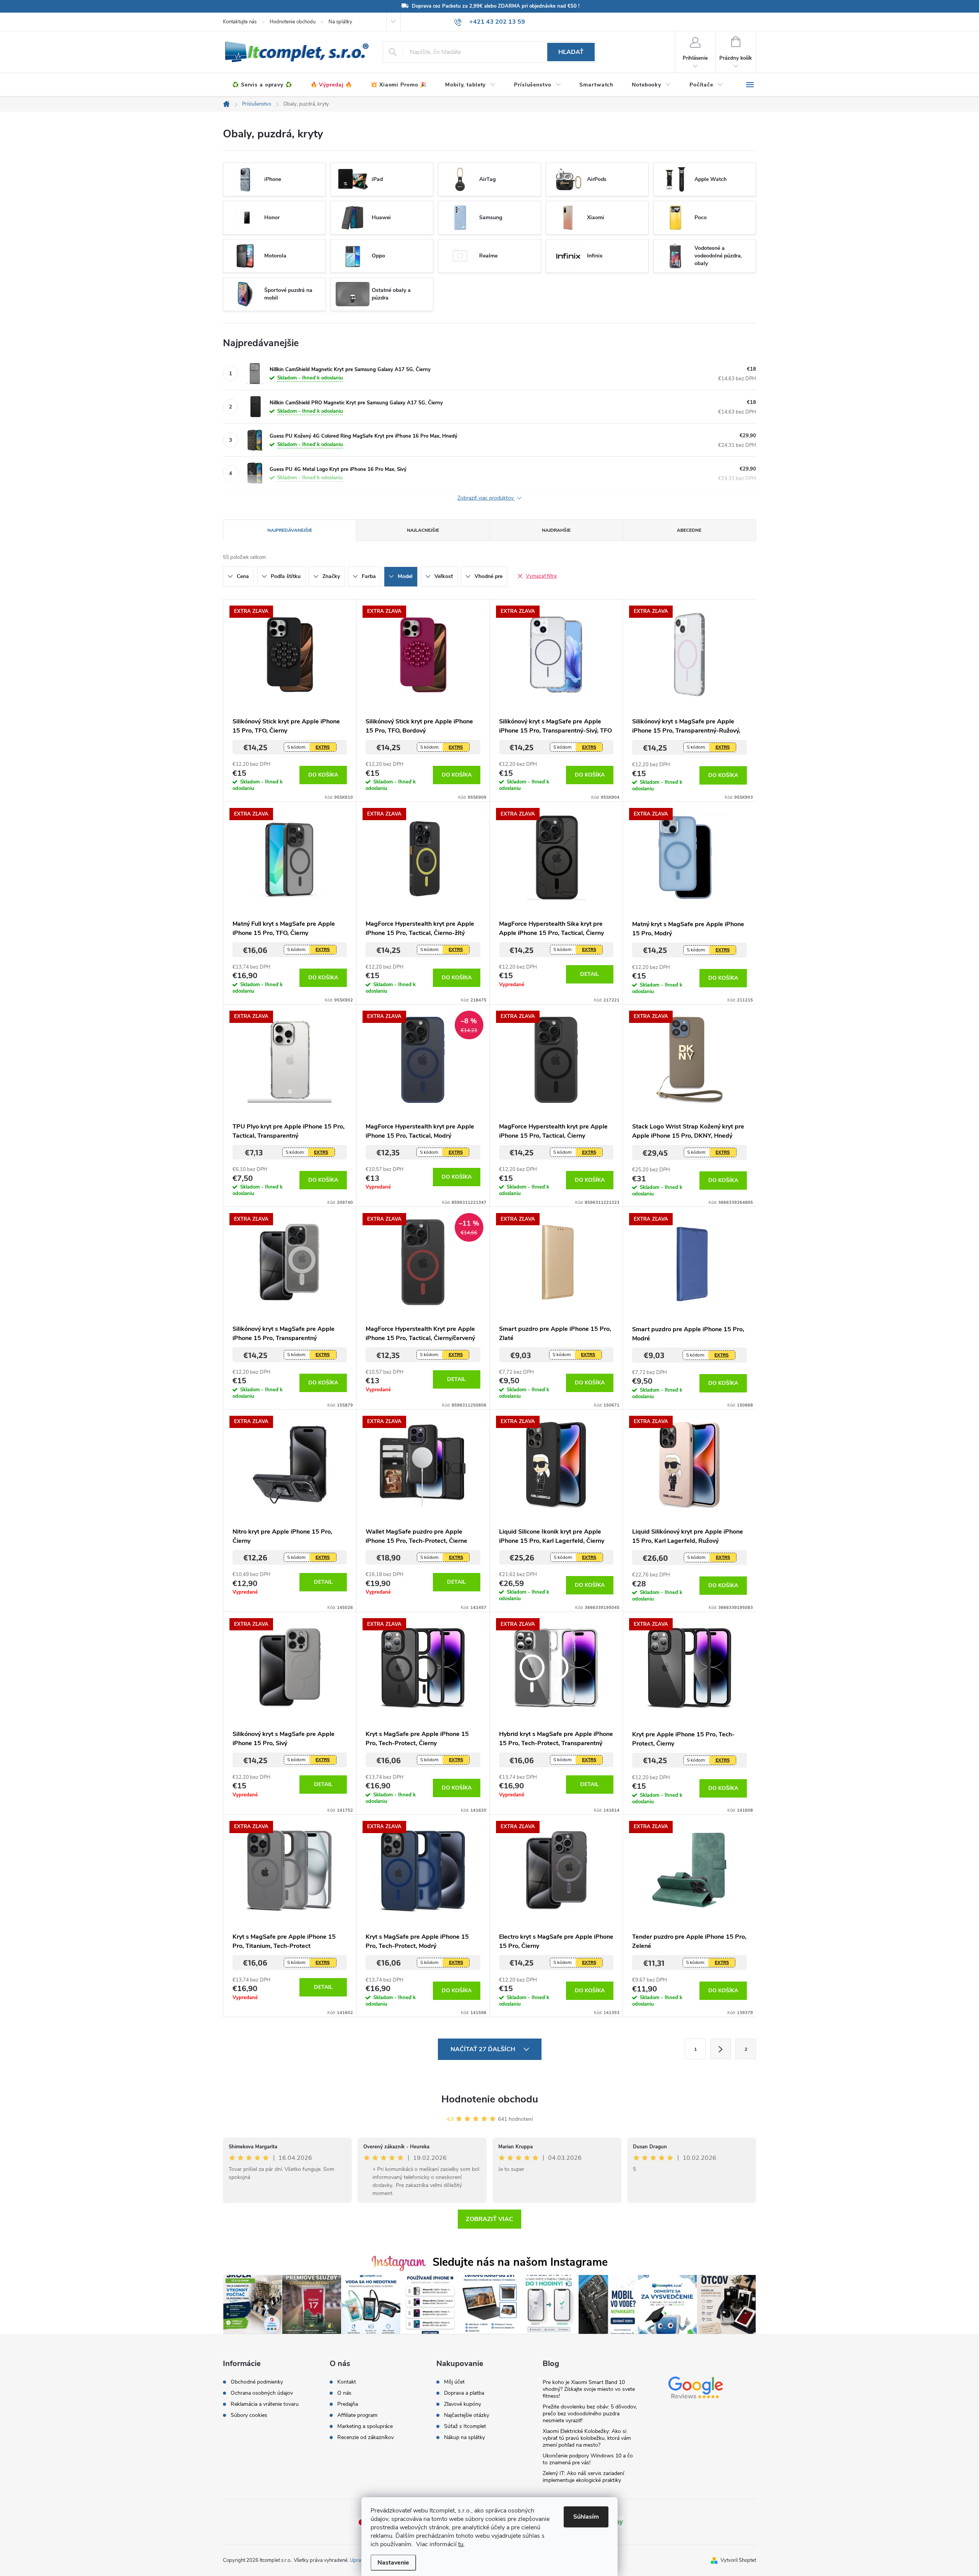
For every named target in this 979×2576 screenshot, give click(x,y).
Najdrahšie (556, 530)
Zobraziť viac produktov (486, 498)
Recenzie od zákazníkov (366, 2438)
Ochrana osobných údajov (262, 2393)
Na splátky (340, 22)
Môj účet (454, 2382)
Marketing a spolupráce (365, 2426)
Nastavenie (393, 2563)
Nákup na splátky (464, 2438)
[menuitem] (262, 85)
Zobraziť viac (489, 2219)
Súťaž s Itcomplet (465, 2426)
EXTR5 (323, 747)
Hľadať (571, 52)
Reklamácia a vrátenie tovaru (265, 2404)
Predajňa (348, 2404)
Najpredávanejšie (290, 530)
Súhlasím (586, 2517)
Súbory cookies (249, 2415)
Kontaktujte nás (240, 22)
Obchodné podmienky (257, 2382)
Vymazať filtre (541, 576)
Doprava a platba (464, 2393)
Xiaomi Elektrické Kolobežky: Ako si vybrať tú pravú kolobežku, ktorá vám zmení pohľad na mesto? (587, 2438)
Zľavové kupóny (463, 2404)
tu (461, 2544)
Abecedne (689, 530)
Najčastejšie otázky (467, 2415)
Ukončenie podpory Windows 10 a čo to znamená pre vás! (588, 2459)
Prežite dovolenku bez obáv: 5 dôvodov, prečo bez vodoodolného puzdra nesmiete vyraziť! (590, 2414)
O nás (344, 2393)
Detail (590, 974)
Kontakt (347, 2382)
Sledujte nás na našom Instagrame (520, 2262)
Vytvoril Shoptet (738, 2560)
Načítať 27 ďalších (484, 2049)
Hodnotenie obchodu (293, 22)
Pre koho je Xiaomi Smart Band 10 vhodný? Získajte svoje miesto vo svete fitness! (589, 2389)
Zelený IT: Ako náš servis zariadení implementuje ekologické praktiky (583, 2477)
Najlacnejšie (423, 530)
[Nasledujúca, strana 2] (720, 2049)
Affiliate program (357, 2415)
